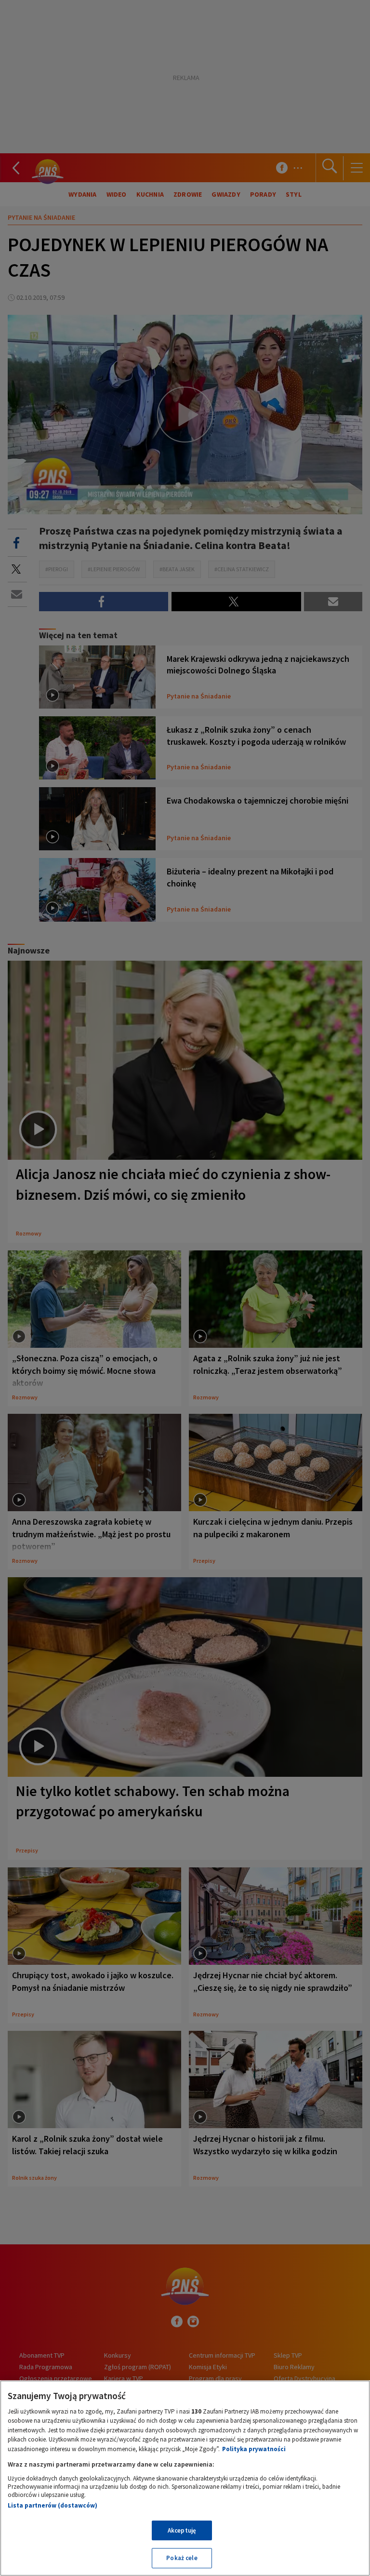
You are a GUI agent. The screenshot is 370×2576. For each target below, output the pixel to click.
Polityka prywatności (254, 2449)
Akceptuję (182, 2530)
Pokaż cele (182, 2558)
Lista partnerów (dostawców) (53, 2505)
